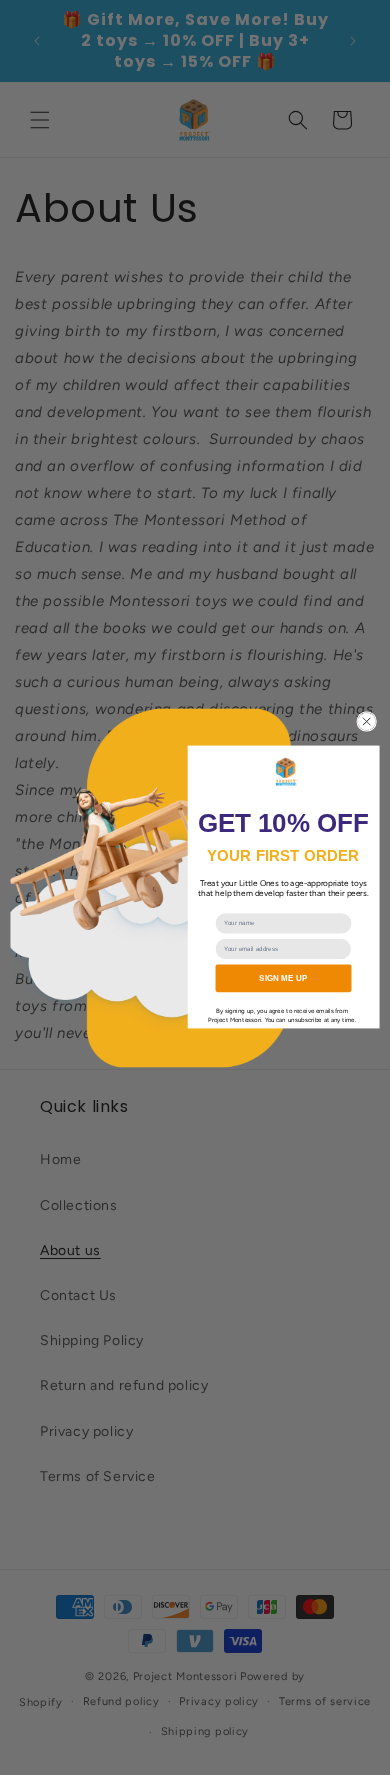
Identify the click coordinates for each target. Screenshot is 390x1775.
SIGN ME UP (283, 977)
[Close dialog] (367, 721)
